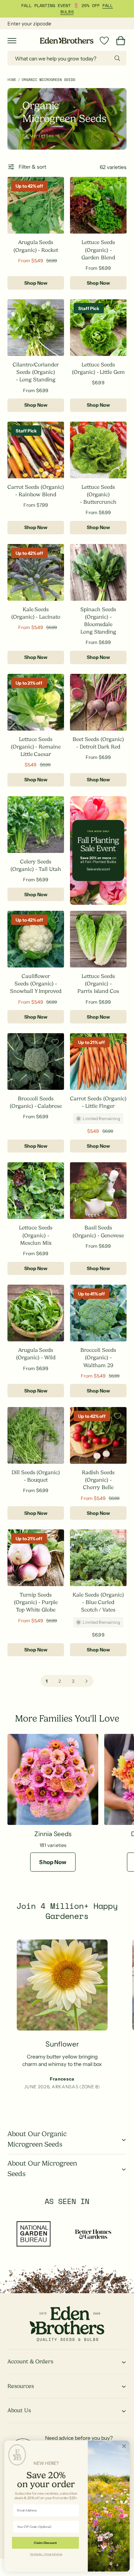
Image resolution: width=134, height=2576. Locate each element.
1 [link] (47, 1681)
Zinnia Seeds (53, 1834)
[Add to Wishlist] (55, 186)
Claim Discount (45, 2543)
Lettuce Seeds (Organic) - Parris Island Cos (98, 984)
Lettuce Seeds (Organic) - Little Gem (98, 368)
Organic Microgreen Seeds (48, 80)
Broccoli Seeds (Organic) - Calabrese (36, 1102)
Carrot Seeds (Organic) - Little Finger (98, 1102)
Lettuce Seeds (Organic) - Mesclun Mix (36, 1235)
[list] (67, 2020)
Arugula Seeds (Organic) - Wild (36, 1354)
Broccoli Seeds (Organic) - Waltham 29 (98, 1357)
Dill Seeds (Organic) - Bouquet (36, 1476)
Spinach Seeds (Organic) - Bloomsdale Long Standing (98, 620)
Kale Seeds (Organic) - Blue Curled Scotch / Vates (98, 1602)
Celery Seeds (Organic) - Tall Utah (36, 865)
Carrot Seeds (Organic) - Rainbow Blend (36, 491)
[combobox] (67, 58)
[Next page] (87, 1681)
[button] (12, 41)
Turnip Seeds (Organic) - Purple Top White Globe (36, 1602)
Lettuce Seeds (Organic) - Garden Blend (98, 250)
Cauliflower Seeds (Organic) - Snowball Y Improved (36, 984)
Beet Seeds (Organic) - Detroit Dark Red (98, 743)
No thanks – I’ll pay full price (46, 2554)
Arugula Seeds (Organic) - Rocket (36, 246)
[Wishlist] (104, 41)
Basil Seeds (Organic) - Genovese (98, 1231)
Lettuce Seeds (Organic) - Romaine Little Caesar (36, 747)
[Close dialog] (124, 2446)
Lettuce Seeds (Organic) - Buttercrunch (98, 494)
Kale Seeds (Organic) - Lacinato (36, 613)
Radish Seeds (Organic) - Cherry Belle (98, 1480)
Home (12, 80)
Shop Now (36, 283)
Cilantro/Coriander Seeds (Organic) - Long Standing (36, 372)
